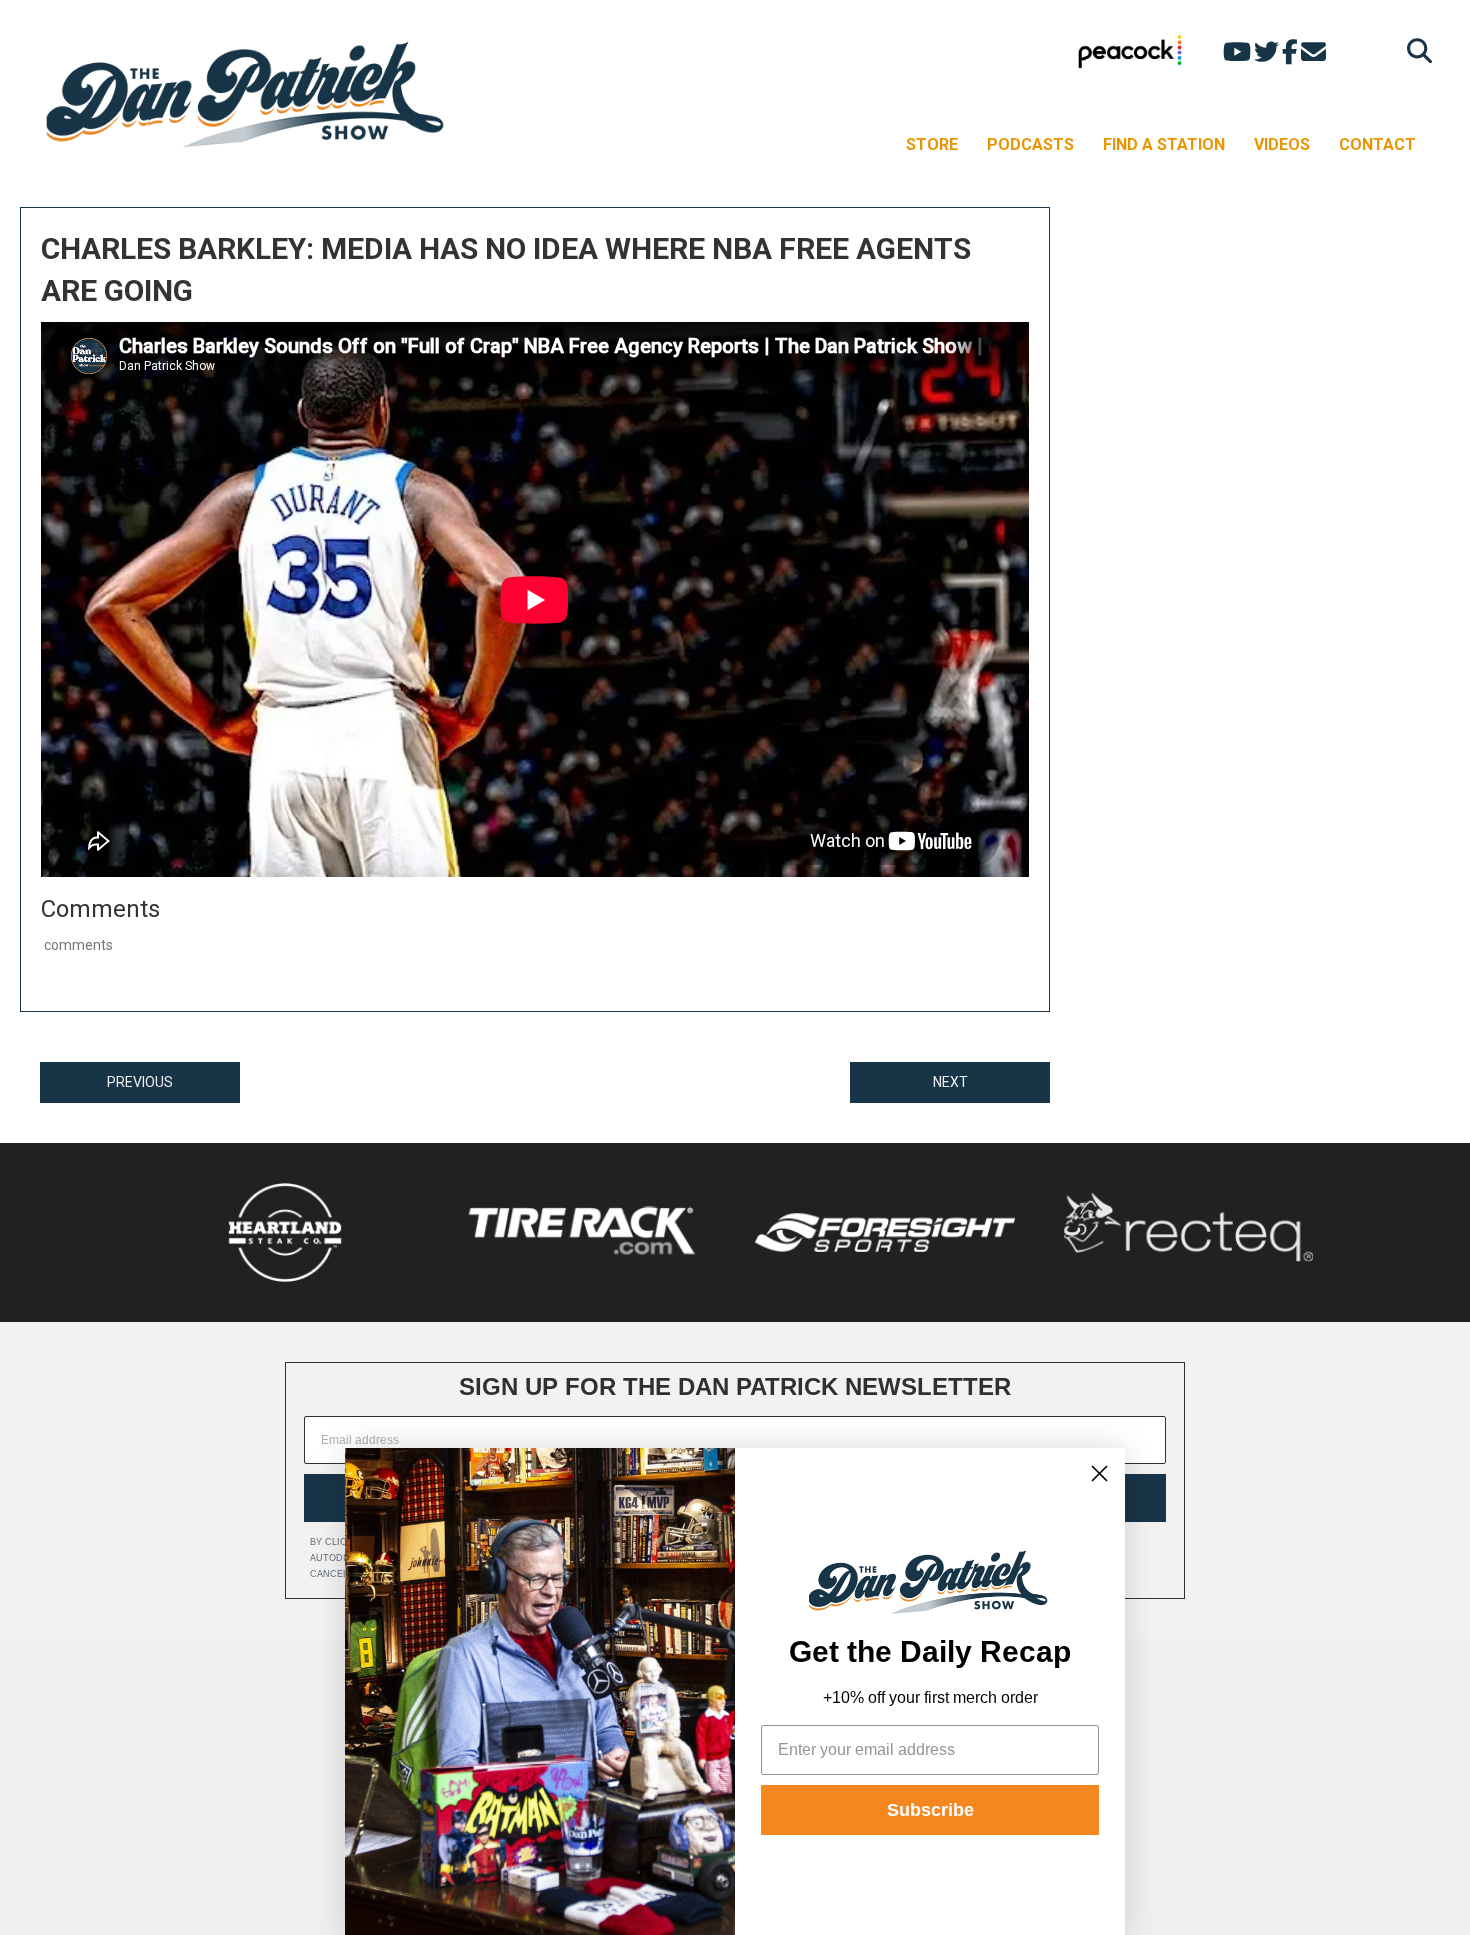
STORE (932, 144)
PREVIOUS (140, 1082)
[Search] (1414, 50)
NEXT (950, 1082)
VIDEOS (1282, 144)
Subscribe (930, 1810)
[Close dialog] (1099, 1473)
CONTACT (1377, 144)
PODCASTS (1030, 144)
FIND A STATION (1164, 144)
